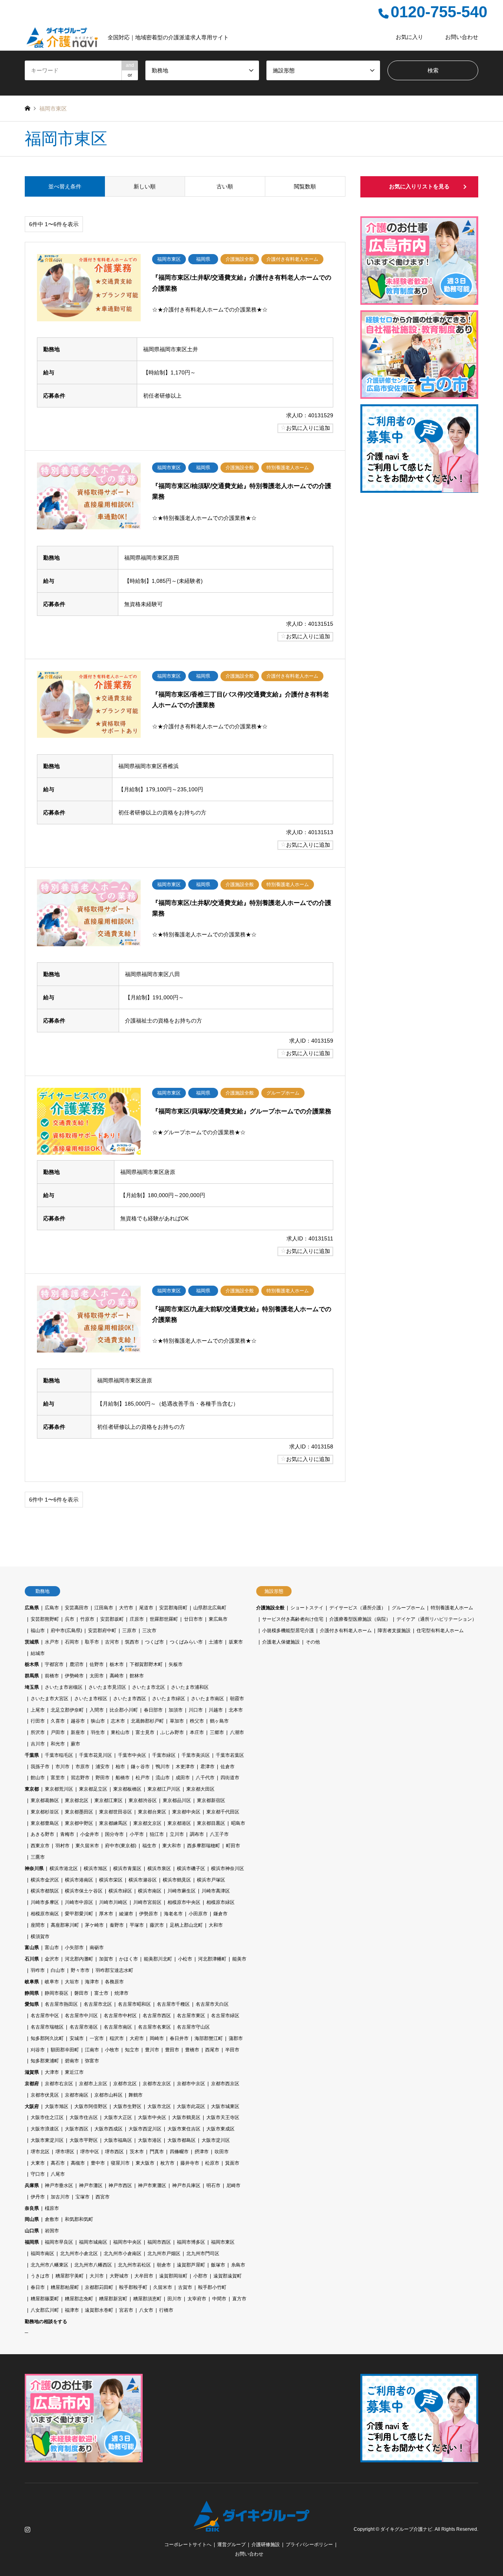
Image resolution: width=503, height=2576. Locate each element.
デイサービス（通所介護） (358, 1608)
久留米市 (163, 2287)
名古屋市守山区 (193, 2027)
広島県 (32, 1608)
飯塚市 (218, 2265)
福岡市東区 (223, 2242)
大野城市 (119, 2276)
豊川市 (152, 2050)
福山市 (38, 1631)
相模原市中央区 (184, 1902)
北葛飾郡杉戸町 (147, 1721)
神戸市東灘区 (152, 2185)
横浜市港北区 (64, 1868)
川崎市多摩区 (45, 1902)
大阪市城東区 (225, 2106)
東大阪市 (145, 2163)
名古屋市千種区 (173, 2004)
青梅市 (67, 1834)
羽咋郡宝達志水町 (114, 1970)
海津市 (92, 1982)
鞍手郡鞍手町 (133, 2287)
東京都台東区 (152, 1812)
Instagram (28, 2529)
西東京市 (40, 1846)
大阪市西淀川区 (145, 2129)
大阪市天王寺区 (223, 2117)
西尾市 (212, 2050)
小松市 (185, 1959)
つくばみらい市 (186, 1642)
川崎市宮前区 (147, 1902)
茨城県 (32, 1642)
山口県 (32, 2231)
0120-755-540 (439, 12)
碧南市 (72, 2061)
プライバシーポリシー (309, 2545)
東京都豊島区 (45, 1823)
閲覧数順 (305, 186)
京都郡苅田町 (99, 2287)
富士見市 (145, 1732)
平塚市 (137, 1925)
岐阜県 (32, 1982)
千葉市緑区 (164, 1755)
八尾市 (58, 2174)
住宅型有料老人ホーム (440, 1631)
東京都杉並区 (45, 1812)
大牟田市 (144, 2276)
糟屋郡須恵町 (147, 2299)
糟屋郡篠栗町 (45, 2299)
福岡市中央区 (127, 2242)
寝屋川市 (120, 2163)
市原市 (83, 1767)
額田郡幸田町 (65, 2050)
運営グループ (231, 2545)
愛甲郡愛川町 (79, 1914)
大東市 (38, 2163)
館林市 (137, 1676)
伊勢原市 (149, 1914)
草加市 (177, 1721)
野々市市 (80, 1970)
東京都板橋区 (127, 1789)
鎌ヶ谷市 (140, 1767)
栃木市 (117, 1664)
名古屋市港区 (84, 2027)
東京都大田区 (200, 1789)
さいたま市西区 (130, 1699)
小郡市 (200, 2276)
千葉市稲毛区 (59, 1755)
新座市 (78, 1732)
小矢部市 (74, 1948)
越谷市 (78, 1721)
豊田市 (172, 2050)
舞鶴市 (136, 2095)
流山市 (163, 1778)
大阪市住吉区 (84, 2117)
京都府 (32, 2084)
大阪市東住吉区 (184, 2129)
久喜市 (58, 1721)
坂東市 (236, 1642)
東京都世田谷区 (116, 1812)
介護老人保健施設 (281, 1642)
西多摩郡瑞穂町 (204, 1846)
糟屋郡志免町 (79, 2299)
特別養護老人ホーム (452, 1608)
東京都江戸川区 (164, 1789)
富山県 (32, 1948)
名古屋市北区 (98, 2004)
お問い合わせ (462, 37)
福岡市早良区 (59, 2242)
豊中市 (98, 2163)
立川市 (177, 1834)
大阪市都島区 (182, 2140)
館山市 (38, 1778)
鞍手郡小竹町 (212, 2287)
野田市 (103, 1778)
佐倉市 (228, 1767)
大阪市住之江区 (47, 2117)
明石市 (213, 2185)
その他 (313, 1642)
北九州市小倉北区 (79, 2254)
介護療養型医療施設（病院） (360, 1619)
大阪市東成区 (220, 2129)
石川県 (32, 1959)
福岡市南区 (42, 2254)
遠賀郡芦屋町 (191, 2265)
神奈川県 (34, 1868)
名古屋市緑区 (225, 2016)
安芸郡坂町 (112, 1619)
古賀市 (185, 2287)
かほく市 (129, 1959)
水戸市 (52, 1642)
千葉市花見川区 (95, 1755)
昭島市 (238, 1823)
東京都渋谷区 (143, 1800)
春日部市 (153, 1710)
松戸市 (143, 1778)
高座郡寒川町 (65, 1925)
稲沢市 (117, 2038)
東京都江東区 (108, 1800)
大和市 (216, 1925)
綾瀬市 (126, 1914)
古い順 (225, 186)
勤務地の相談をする (46, 2322)
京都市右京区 (59, 2084)
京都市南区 (77, 2095)
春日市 (38, 2287)
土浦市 (216, 1642)
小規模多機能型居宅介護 (288, 1631)
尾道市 (146, 1608)
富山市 (52, 1948)
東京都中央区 (186, 1812)
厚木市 (106, 1914)
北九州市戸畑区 (164, 2254)
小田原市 (198, 1914)
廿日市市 (193, 1619)
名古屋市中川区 (81, 2016)
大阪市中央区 (152, 2117)
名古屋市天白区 (212, 2004)
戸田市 (58, 1732)
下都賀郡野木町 (146, 1664)
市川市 (62, 1767)
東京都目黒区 (211, 1823)
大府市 (137, 2038)
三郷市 (217, 1732)
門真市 (157, 2152)
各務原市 (114, 1982)
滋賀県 (32, 2072)
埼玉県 (32, 1687)
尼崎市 (233, 2185)
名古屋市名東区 (154, 2027)
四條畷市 (179, 2152)
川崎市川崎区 (113, 1902)
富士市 (101, 1993)
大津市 (52, 2072)
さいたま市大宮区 (50, 1699)
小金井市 (90, 1834)
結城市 (38, 1653)
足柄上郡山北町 (186, 1925)
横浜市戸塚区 (211, 1880)
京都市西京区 (225, 2084)
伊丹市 (38, 2197)
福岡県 (32, 2242)
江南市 (92, 2050)
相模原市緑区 (220, 1902)
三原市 (129, 1631)
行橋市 (166, 2310)
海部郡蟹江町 (209, 2038)
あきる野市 (42, 1834)
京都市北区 (125, 2084)
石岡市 (72, 1642)
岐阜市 (52, 1982)
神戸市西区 (120, 2185)
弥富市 (92, 2061)
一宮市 (97, 2038)
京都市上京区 (93, 2084)
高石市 (58, 2163)
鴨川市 (163, 1767)
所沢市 (38, 1732)
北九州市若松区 (134, 2265)
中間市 (219, 2299)
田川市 (174, 2299)
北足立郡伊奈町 (67, 1710)
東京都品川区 (177, 1800)
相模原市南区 (45, 1914)
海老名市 (173, 1914)
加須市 (176, 1710)
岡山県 (32, 2219)
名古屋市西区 (157, 2016)
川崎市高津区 (216, 1891)
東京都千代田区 (223, 1812)
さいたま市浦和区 (190, 1687)
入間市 (97, 1710)
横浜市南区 (150, 1891)
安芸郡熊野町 (45, 1619)
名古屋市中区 (45, 2016)
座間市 (38, 1925)
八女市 (146, 2310)
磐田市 (81, 1993)
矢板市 (176, 1664)
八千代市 (205, 1778)
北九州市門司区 (203, 2254)
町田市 (233, 1846)
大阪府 (32, 2106)
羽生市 (98, 1732)
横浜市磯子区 (191, 1868)
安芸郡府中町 (102, 1631)
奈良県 (32, 2208)
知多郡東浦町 (45, 2061)
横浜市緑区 (120, 1891)
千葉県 (32, 1755)
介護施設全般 (270, 1608)
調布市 (197, 1834)
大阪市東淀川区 (47, 2140)
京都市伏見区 (45, 2095)
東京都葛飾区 (45, 1800)
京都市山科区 (108, 2095)
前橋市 (52, 1676)
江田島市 (104, 1608)
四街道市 (230, 1778)
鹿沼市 (77, 1664)
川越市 (216, 1710)
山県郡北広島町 (210, 1608)
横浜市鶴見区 (177, 1880)
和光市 (58, 1744)
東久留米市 (87, 1846)
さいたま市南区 (207, 1699)
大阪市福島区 (118, 2140)
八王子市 (219, 1834)
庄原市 (137, 1619)
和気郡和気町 (79, 2219)
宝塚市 (83, 2197)
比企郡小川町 (124, 1710)
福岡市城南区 (93, 2242)
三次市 (149, 1631)
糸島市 (238, 2265)
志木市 (118, 1721)
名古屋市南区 (118, 2027)
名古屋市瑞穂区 (47, 2027)
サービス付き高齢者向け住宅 (293, 1619)
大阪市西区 (77, 2129)
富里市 (58, 1778)
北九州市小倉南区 (123, 2254)
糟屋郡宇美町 (70, 2276)
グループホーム (408, 1608)
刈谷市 (38, 2050)
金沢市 (52, 1959)
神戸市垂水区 (59, 2185)
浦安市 (103, 1767)
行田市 (38, 1721)
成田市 (183, 1778)
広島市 (52, 1608)
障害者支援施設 (394, 1631)
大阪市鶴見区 (186, 2117)
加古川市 (60, 2197)
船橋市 (123, 1778)
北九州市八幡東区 (50, 2265)
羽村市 (62, 1846)
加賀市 (106, 1959)
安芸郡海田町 (173, 1608)
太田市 (97, 1676)
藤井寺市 (190, 2163)
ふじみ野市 (172, 1732)
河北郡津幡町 (212, 1959)
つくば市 (154, 1642)
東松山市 (120, 1732)
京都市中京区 (191, 2084)
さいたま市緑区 (169, 1699)
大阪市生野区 (127, 2106)
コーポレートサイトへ (188, 2545)
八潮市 (237, 1732)
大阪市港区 (150, 2140)
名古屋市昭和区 (134, 2004)
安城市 (77, 2038)
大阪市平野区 (84, 2140)
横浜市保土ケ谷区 (84, 1891)
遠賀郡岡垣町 (173, 2276)
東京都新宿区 (211, 1800)
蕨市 (75, 1744)
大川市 (97, 2276)
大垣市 (72, 1982)
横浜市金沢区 (45, 1880)
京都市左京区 (157, 2084)
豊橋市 (192, 2050)
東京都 (32, 1789)
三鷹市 (38, 1857)
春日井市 (179, 2038)
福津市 (72, 2310)
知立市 (132, 2050)
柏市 (120, 1767)
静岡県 (32, 1993)
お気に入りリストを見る (419, 186)
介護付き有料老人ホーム (346, 1631)
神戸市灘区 (91, 2185)
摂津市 (202, 2152)
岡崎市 (157, 2038)
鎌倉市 (220, 1914)
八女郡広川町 (45, 2310)
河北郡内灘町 (79, 1959)
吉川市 (38, 1744)
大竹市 (126, 1608)
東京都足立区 (93, 1789)
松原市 (212, 2163)
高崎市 (117, 1676)
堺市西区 (114, 2152)
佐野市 (97, 1664)
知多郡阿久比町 (47, 2038)
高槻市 (78, 2163)
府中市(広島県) (66, 1631)
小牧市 (112, 2050)
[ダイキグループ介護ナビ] (252, 2527)
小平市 (137, 1834)
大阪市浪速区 (45, 2129)
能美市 (239, 1959)
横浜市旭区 (95, 1868)
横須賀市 (40, 1937)
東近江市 (74, 2072)
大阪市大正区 (118, 2117)
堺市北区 (40, 2152)
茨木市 (137, 2152)
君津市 (207, 1767)
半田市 (232, 2050)
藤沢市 (157, 1925)
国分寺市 (114, 1834)
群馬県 (32, 1676)
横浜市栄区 (111, 1880)
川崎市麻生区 (182, 1891)
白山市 (58, 1970)
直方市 (239, 2299)
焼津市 (121, 1993)
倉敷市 (52, 2219)
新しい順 (145, 186)
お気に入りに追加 (308, 428)
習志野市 (80, 1778)
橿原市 (52, 2208)
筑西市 (132, 1642)
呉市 (70, 1619)
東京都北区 (77, 1800)
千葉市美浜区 (196, 1755)
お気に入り (409, 37)
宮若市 (126, 2310)
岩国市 (52, 2231)
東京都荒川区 (59, 1789)
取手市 (92, 1642)
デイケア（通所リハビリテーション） (437, 1619)
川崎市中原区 (79, 1902)
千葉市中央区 (132, 1755)
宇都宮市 (54, 1664)
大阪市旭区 (57, 2106)
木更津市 (185, 1767)
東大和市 (172, 1846)
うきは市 (40, 2276)
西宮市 (103, 2197)
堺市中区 (90, 2152)
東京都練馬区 (113, 1823)
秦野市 (117, 1925)
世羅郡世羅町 (164, 1619)
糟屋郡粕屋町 (65, 2287)
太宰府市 (197, 2299)
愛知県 (32, 2004)
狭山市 (98, 1721)
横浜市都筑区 (45, 1891)
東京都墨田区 (79, 1812)
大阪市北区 (159, 2106)
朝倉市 (164, 2265)
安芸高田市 (77, 1608)
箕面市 (232, 2163)
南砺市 (97, 1948)
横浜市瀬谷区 (143, 1880)
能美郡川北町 (158, 1959)
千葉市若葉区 (230, 1755)
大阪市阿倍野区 (91, 2106)
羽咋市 (38, 1970)
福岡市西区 (159, 2242)
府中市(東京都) (121, 1846)
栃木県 (32, 1664)
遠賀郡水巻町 (99, 2310)
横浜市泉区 (159, 1868)
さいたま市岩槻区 (64, 1687)
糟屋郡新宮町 (113, 2299)
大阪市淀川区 (216, 2140)
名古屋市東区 (191, 2016)
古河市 (112, 1642)
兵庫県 (32, 2185)
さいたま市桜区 (91, 1699)
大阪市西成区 (108, 2129)
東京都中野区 (79, 1823)
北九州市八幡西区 (93, 2265)
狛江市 (157, 1834)
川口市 (196, 1710)
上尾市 (38, 1710)
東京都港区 (179, 1823)
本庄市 (197, 1732)
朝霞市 (237, 1699)
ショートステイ (307, 1608)
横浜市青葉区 (127, 1868)
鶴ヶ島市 (219, 1721)
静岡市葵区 (57, 1993)
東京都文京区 (147, 1823)
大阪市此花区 (191, 2106)
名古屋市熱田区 (61, 2004)
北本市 (236, 1710)
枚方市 (167, 2163)
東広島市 (218, 1619)
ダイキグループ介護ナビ (406, 2529)
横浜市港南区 (79, 1880)
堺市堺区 (65, 2152)
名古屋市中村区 (120, 2016)
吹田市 (222, 2152)
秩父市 (197, 1721)
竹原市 (87, 1619)
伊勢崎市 (74, 1676)
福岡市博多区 (191, 2242)
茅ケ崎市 (94, 1925)
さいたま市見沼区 (107, 1687)
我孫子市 (40, 1767)
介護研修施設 (266, 2545)
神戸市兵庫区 (186, 2185)
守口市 (38, 2174)
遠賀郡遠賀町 (228, 2276)
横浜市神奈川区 (228, 1868)
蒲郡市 (236, 2038)
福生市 (149, 1846)
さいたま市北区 (149, 1687)
